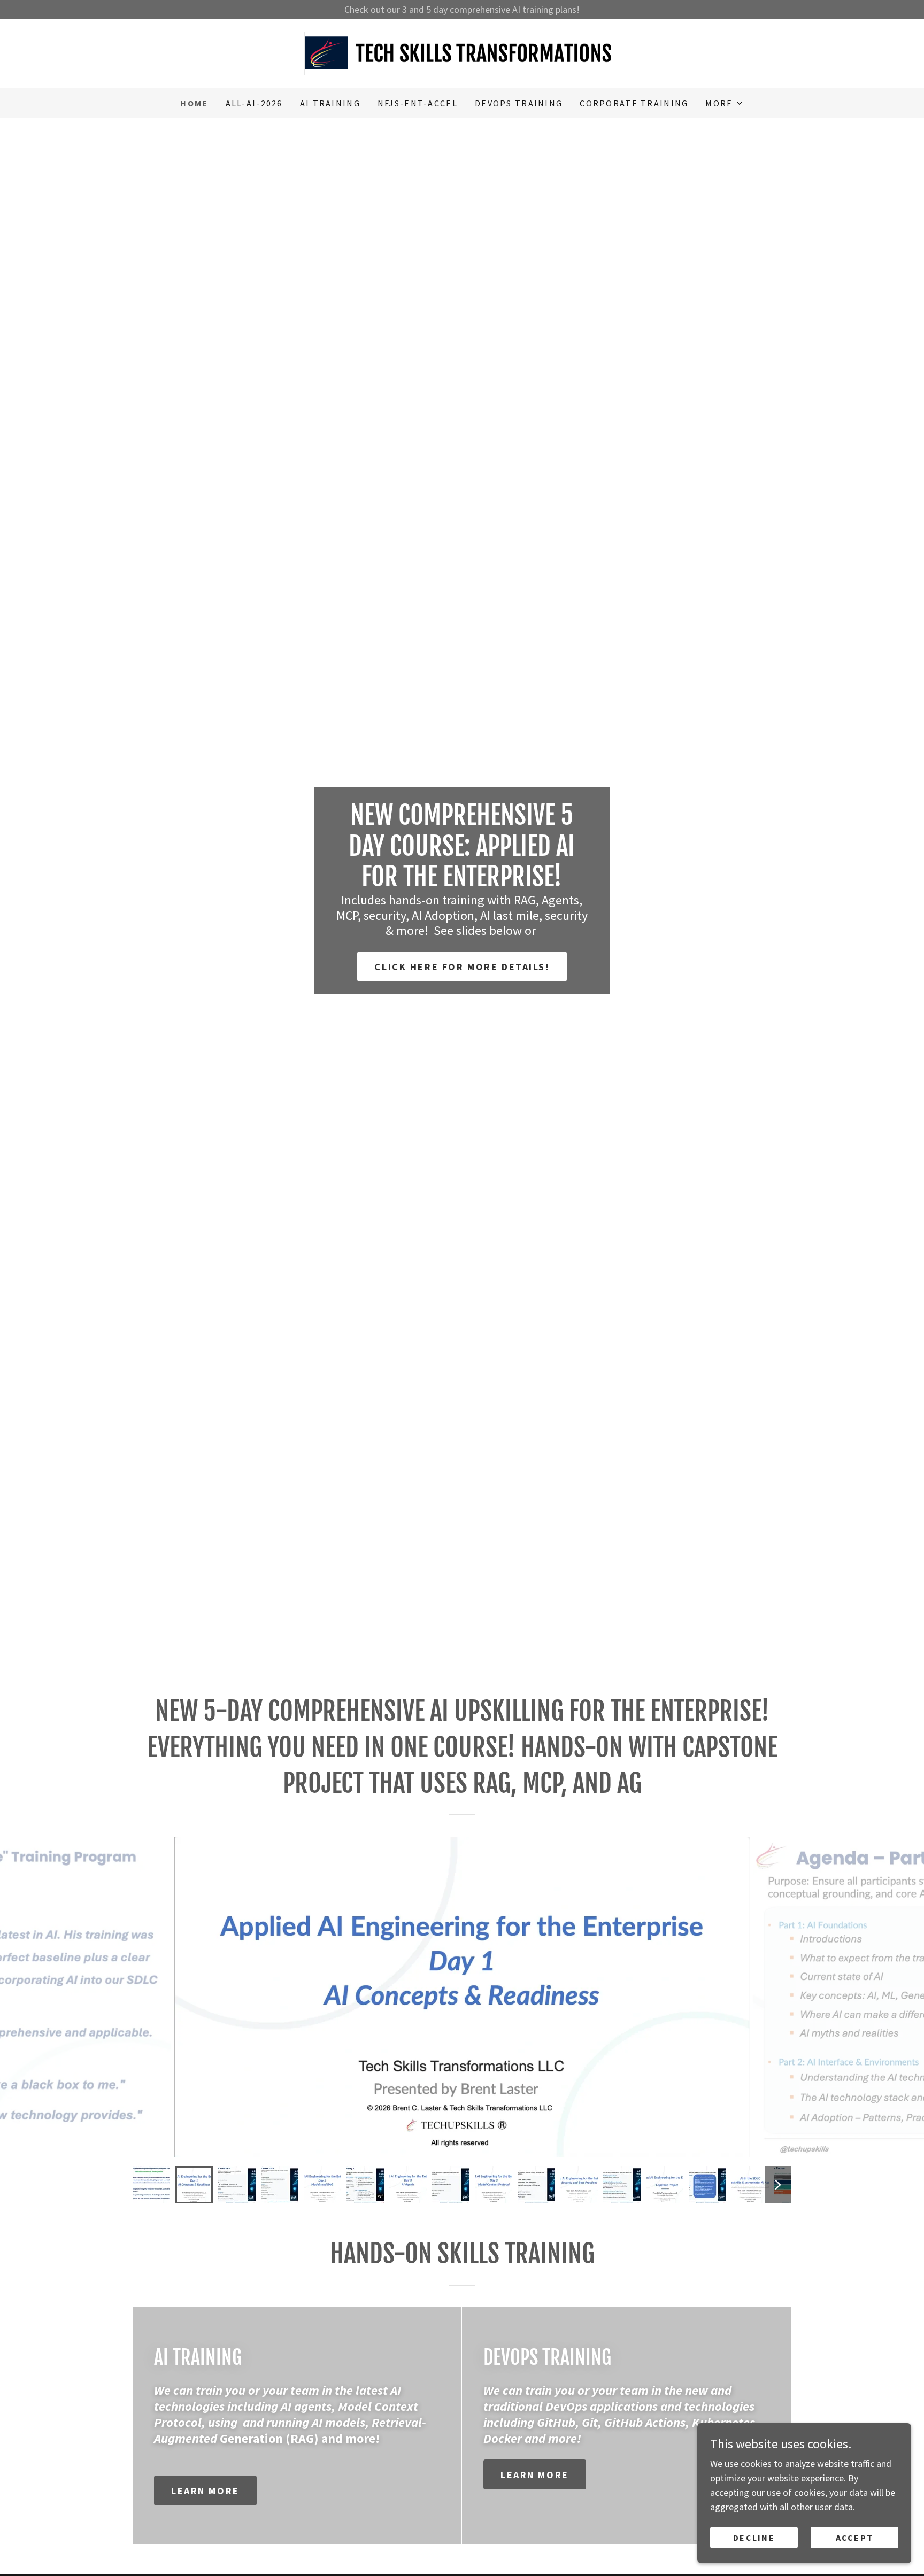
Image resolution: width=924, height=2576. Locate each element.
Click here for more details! (462, 967)
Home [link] (194, 103)
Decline (754, 2538)
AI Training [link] (330, 103)
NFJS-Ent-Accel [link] (418, 103)
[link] (462, 52)
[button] (724, 103)
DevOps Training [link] (519, 103)
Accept (855, 2538)
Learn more (205, 2491)
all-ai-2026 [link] (254, 103)
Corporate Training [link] (634, 103)
